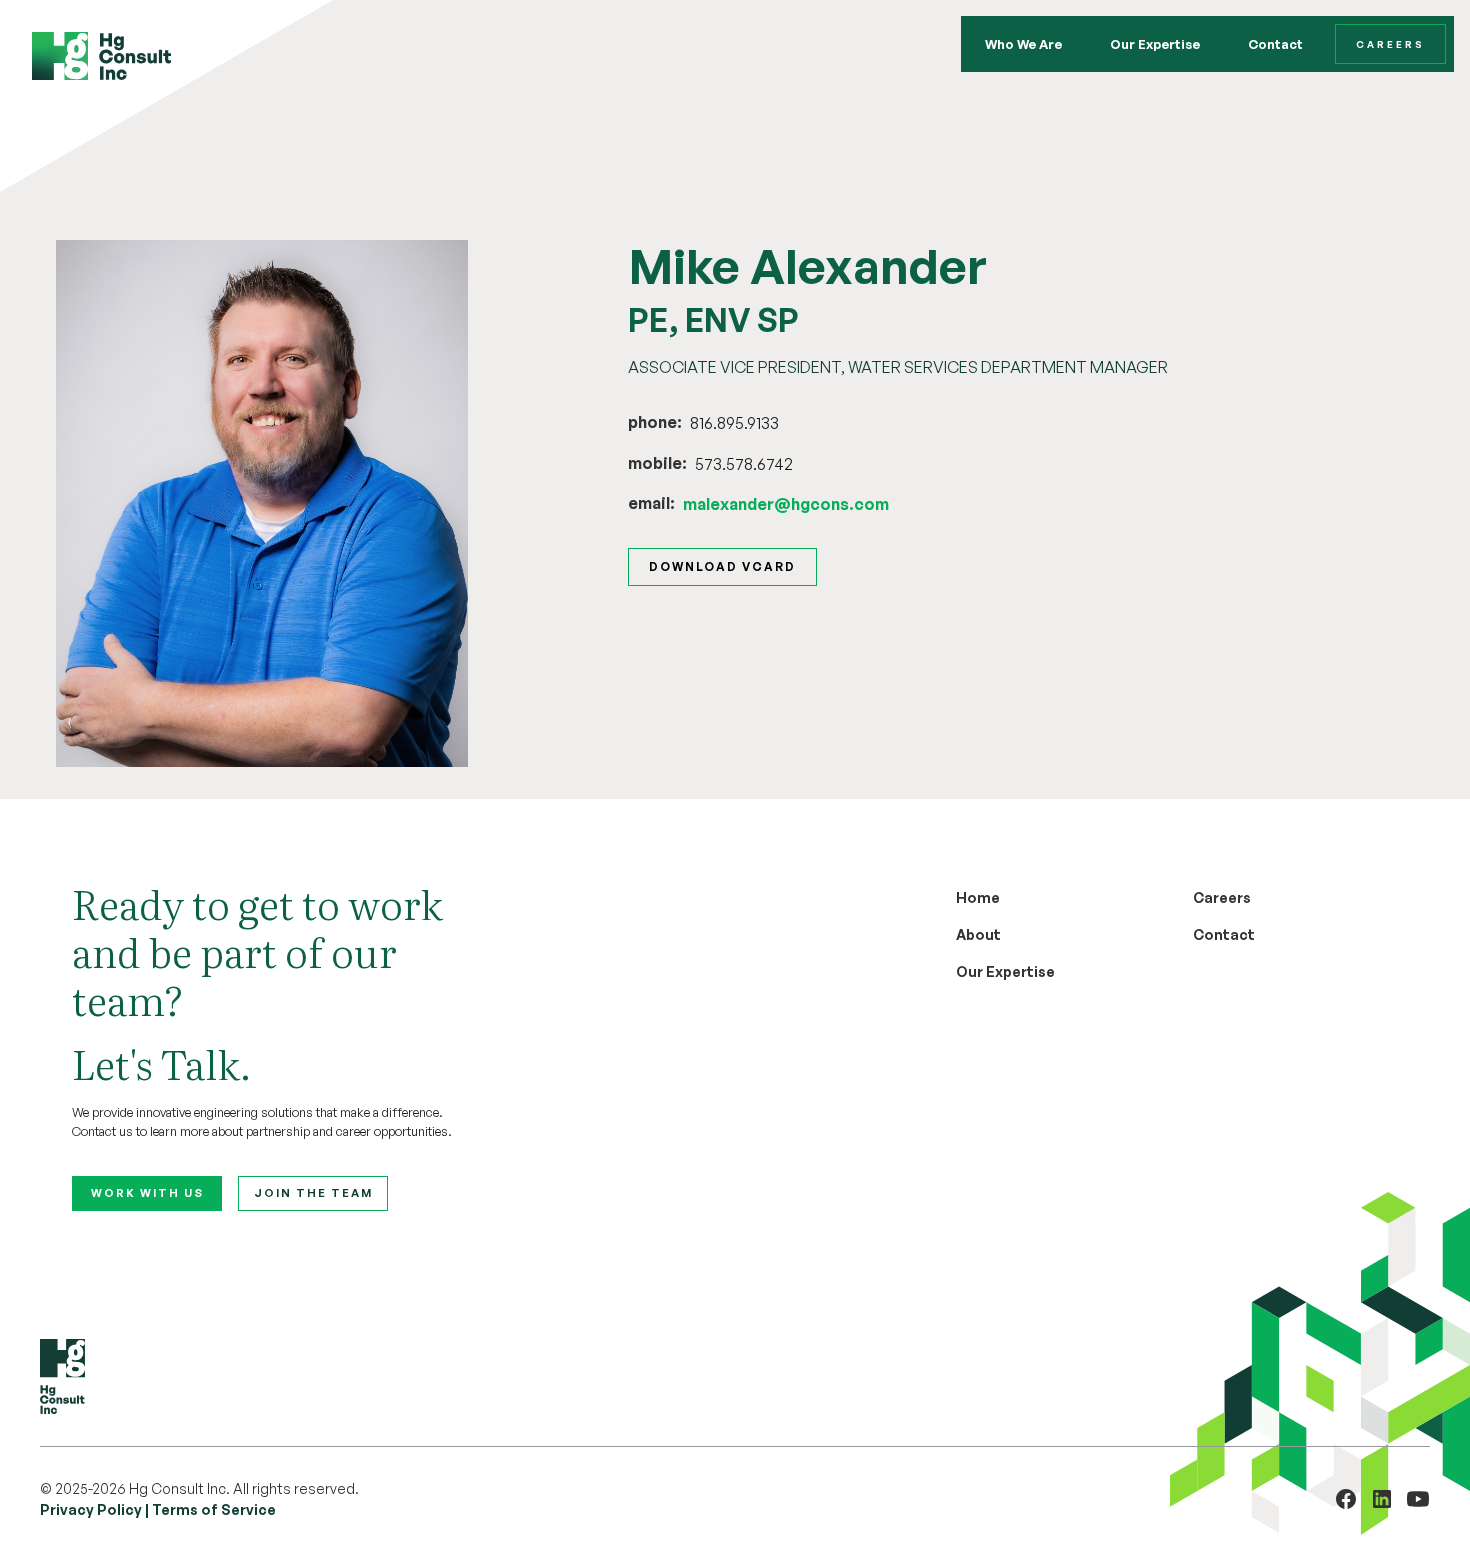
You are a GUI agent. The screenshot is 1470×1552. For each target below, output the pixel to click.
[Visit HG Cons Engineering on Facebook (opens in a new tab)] (1346, 1499)
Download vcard (722, 566)
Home (978, 897)
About (978, 934)
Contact (1275, 44)
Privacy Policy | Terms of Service (158, 1509)
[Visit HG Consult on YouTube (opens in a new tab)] (1418, 1499)
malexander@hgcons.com (786, 504)
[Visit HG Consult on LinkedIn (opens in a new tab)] (1382, 1499)
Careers (1390, 44)
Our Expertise (1155, 44)
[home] (101, 56)
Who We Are (1023, 44)
